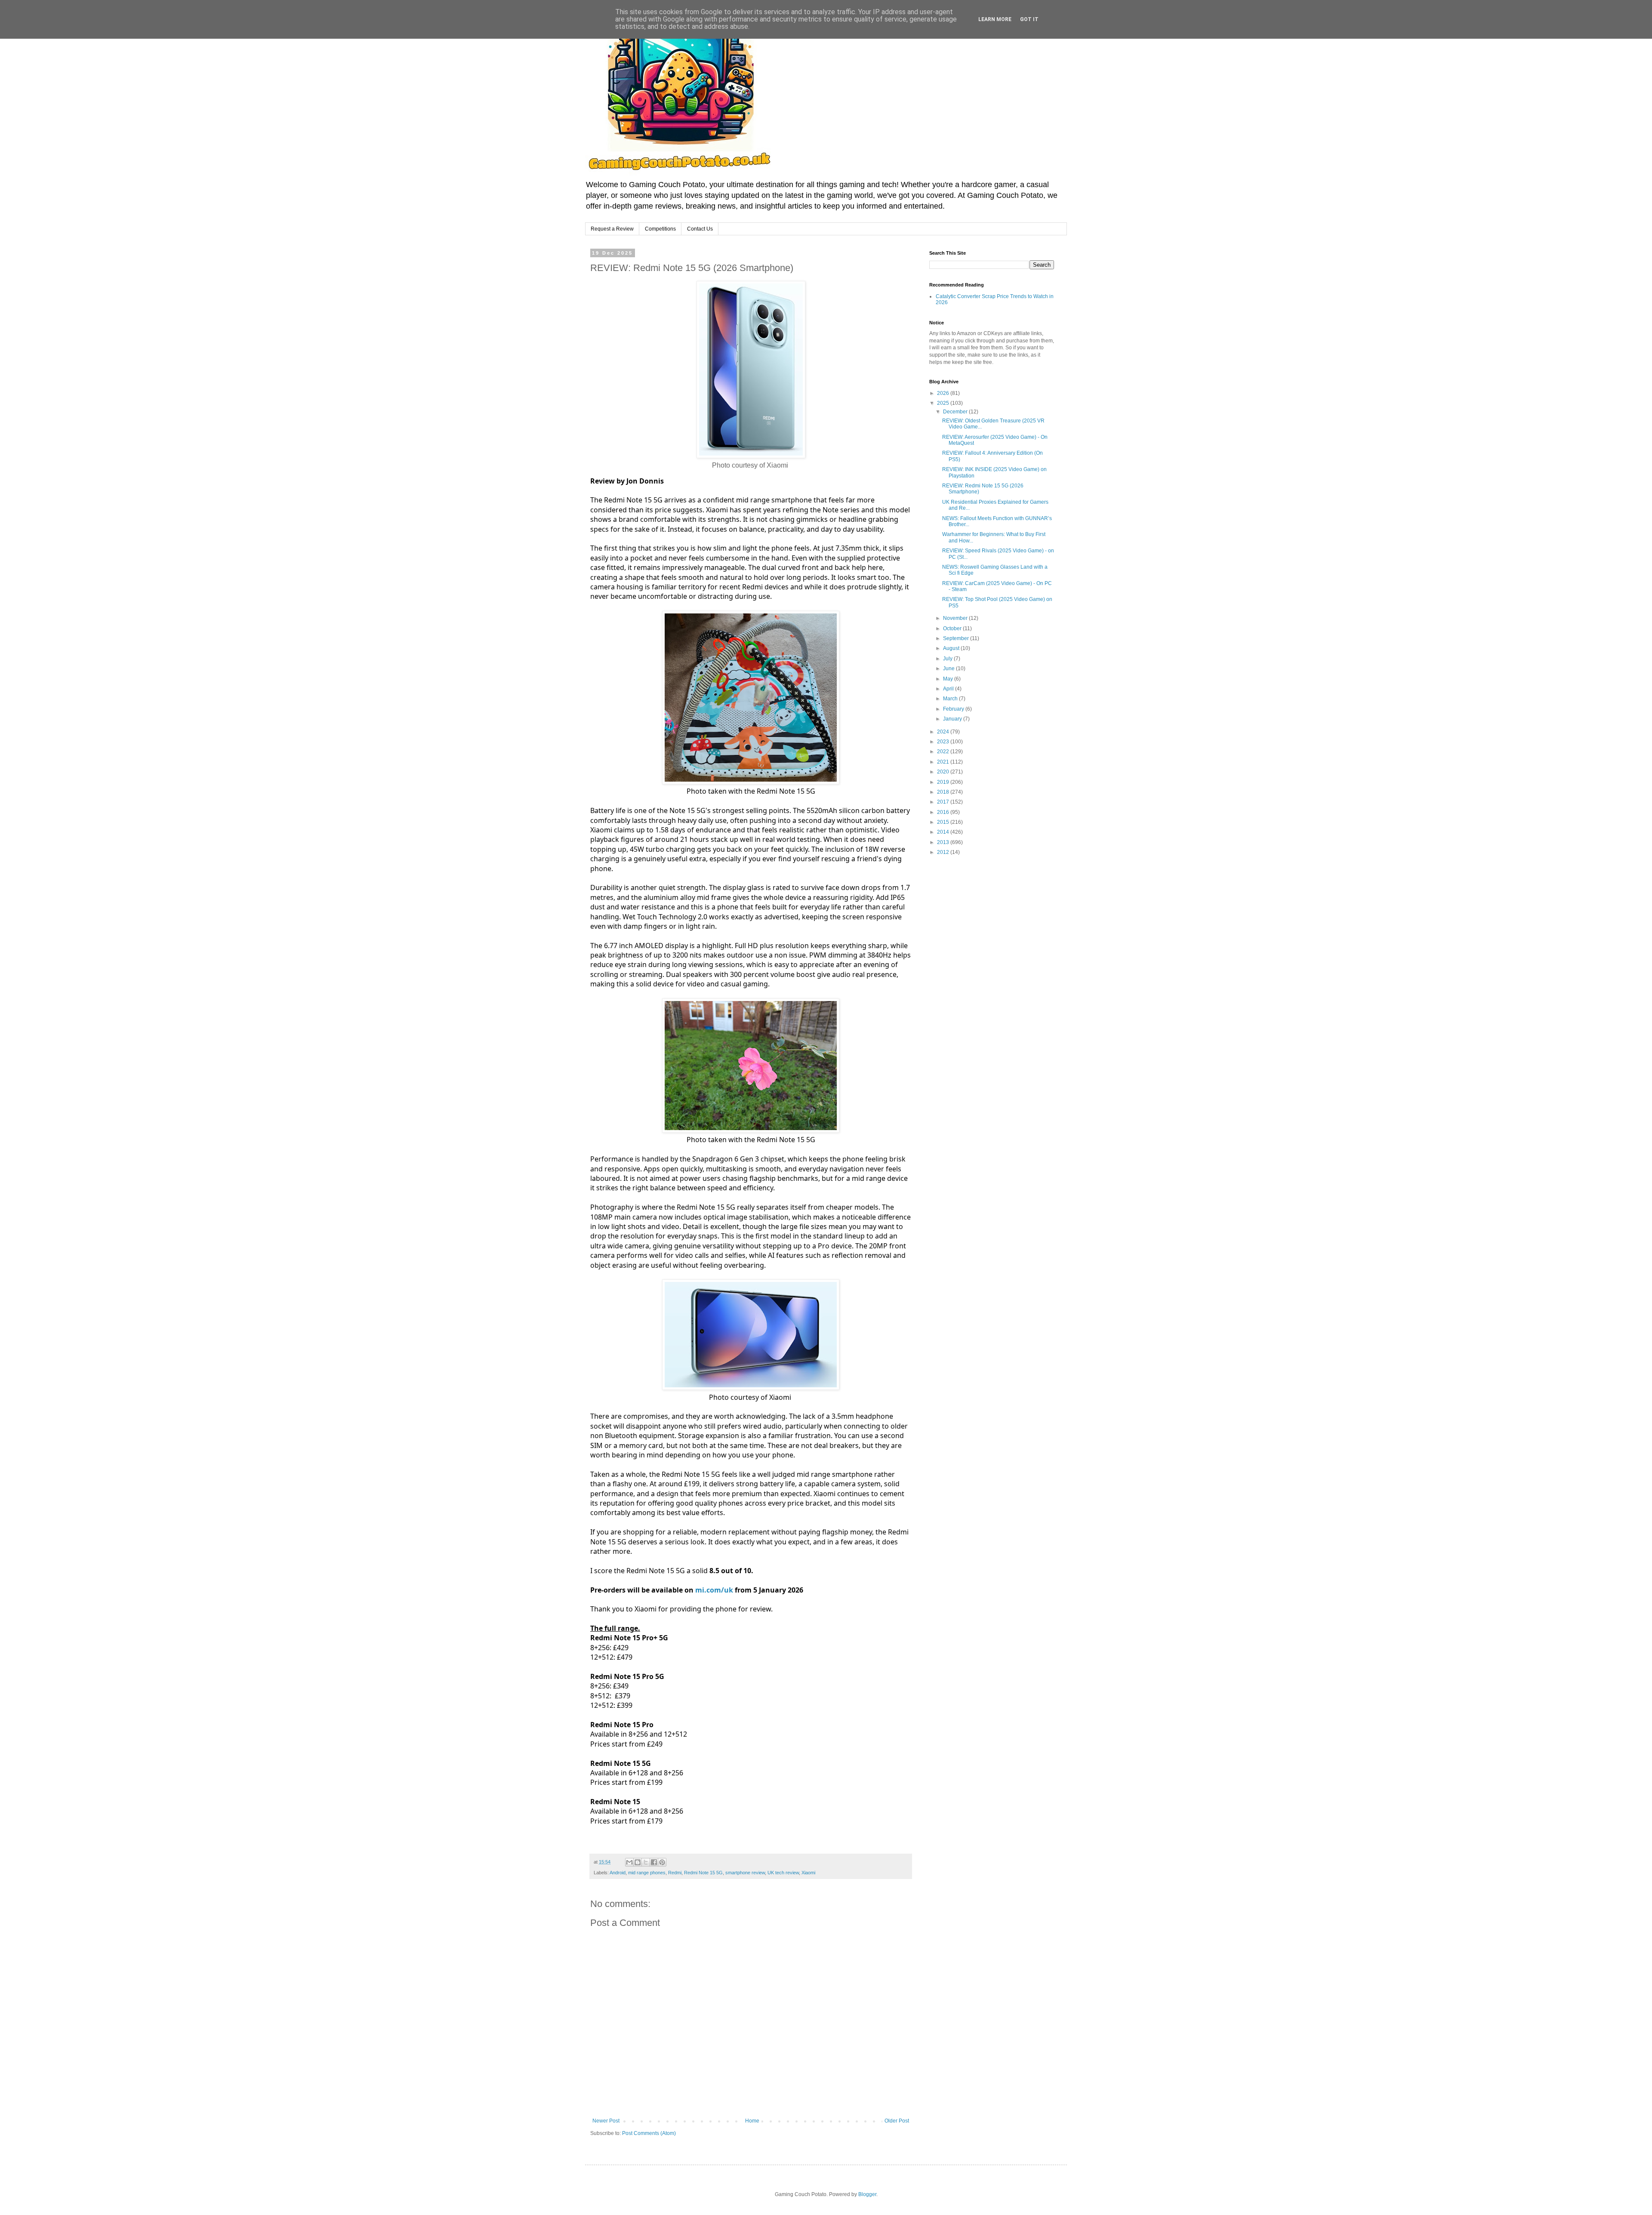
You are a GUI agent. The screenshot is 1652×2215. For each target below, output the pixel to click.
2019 (944, 782)
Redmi (675, 1873)
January (953, 719)
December (956, 412)
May (949, 679)
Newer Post (606, 2121)
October (953, 628)
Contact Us (700, 229)
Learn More (995, 19)
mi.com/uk (714, 1590)
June (949, 669)
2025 (944, 403)
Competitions (660, 229)
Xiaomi (808, 1873)
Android (618, 1873)
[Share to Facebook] (654, 1862)
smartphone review (745, 1873)
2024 (944, 732)
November (956, 618)
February (954, 709)
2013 (944, 842)
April (949, 689)
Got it (1029, 19)
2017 (944, 802)
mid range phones (647, 1873)
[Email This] (629, 1862)
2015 (944, 822)
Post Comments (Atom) (649, 2133)
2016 (944, 812)
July (948, 659)
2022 (944, 752)
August (952, 648)
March (951, 699)
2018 (944, 792)
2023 (944, 742)
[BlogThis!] (638, 1862)
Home (752, 2121)
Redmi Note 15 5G (703, 1873)
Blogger (867, 2194)
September (957, 638)
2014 (944, 832)
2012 (944, 852)
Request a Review (612, 229)
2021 (944, 762)
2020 (944, 772)
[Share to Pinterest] (662, 1862)
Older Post (897, 2121)
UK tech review (783, 1873)
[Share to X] (646, 1862)
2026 (944, 393)
